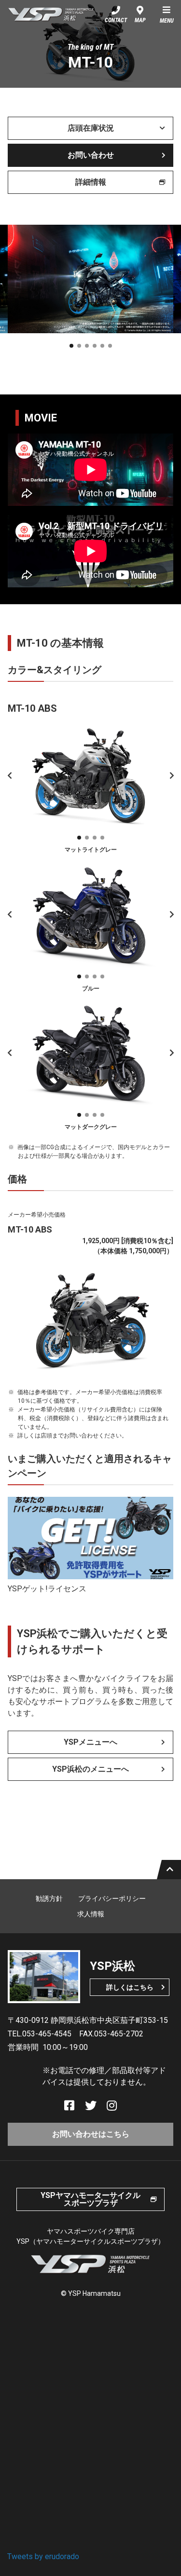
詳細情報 (91, 182)
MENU (167, 21)
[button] (71, 346)
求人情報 (91, 1914)
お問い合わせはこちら (91, 2134)
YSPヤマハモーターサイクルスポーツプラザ (90, 2199)
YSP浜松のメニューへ (90, 1769)
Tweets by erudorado (43, 2556)
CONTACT (116, 20)
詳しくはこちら (130, 1987)
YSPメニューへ (90, 1742)
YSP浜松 (51, 14)
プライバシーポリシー (112, 1898)
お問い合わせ (91, 155)
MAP (140, 20)
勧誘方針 (49, 1898)
